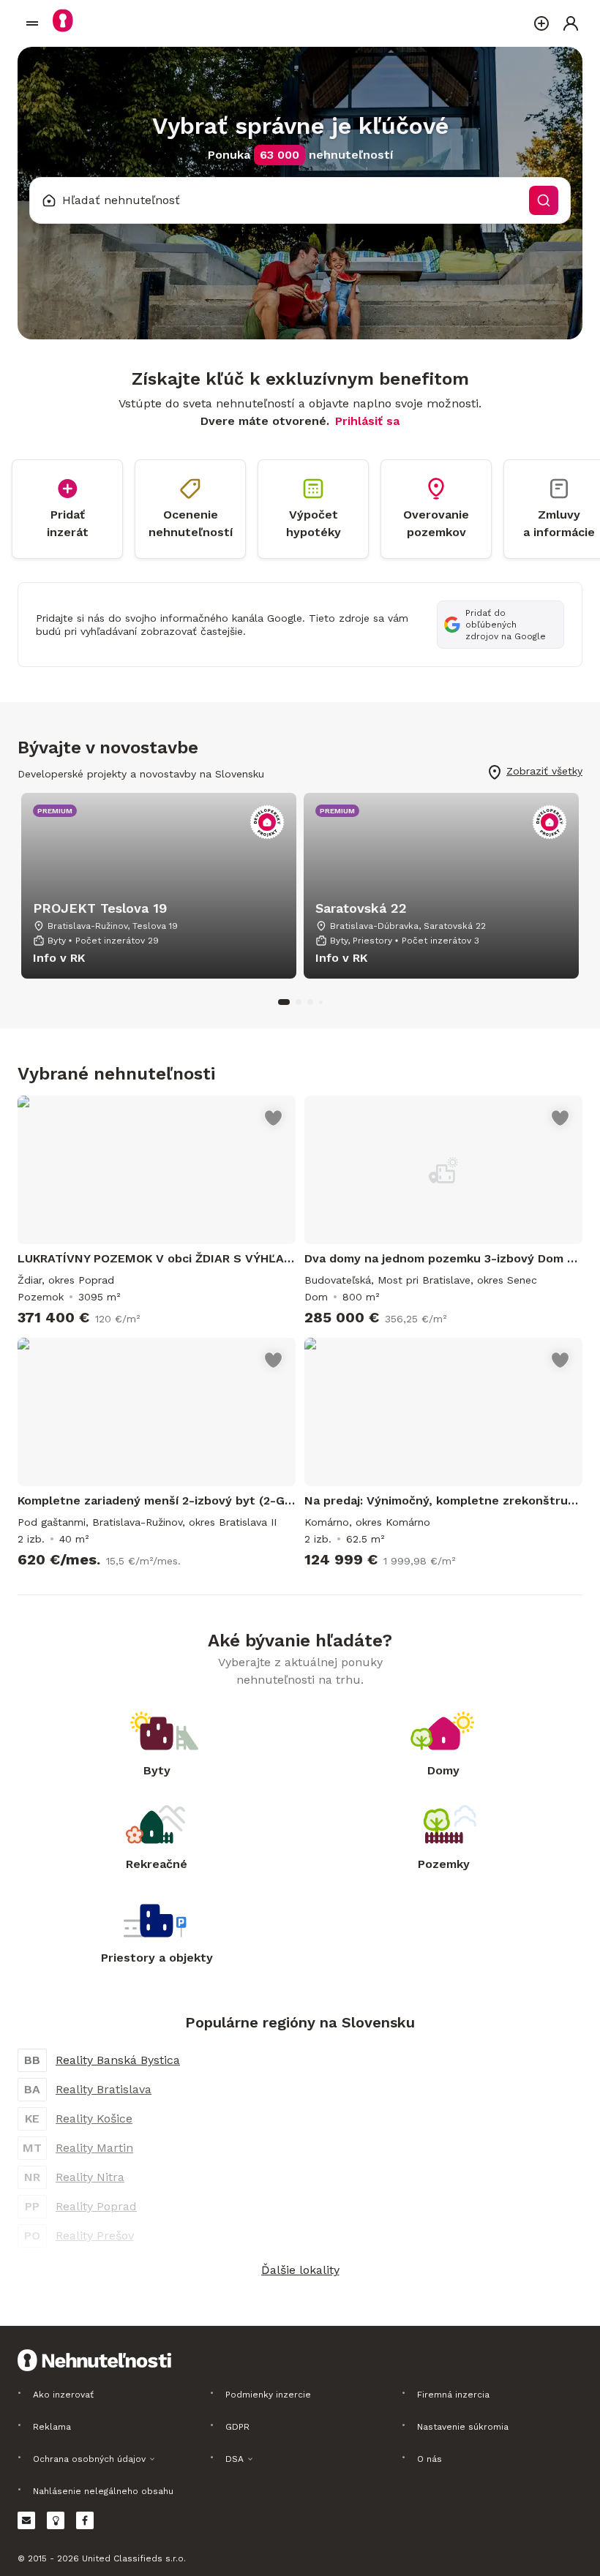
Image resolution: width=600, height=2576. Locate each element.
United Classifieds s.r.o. (134, 2558)
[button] (300, 2270)
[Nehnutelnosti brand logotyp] (32, 23)
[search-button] (544, 200)
